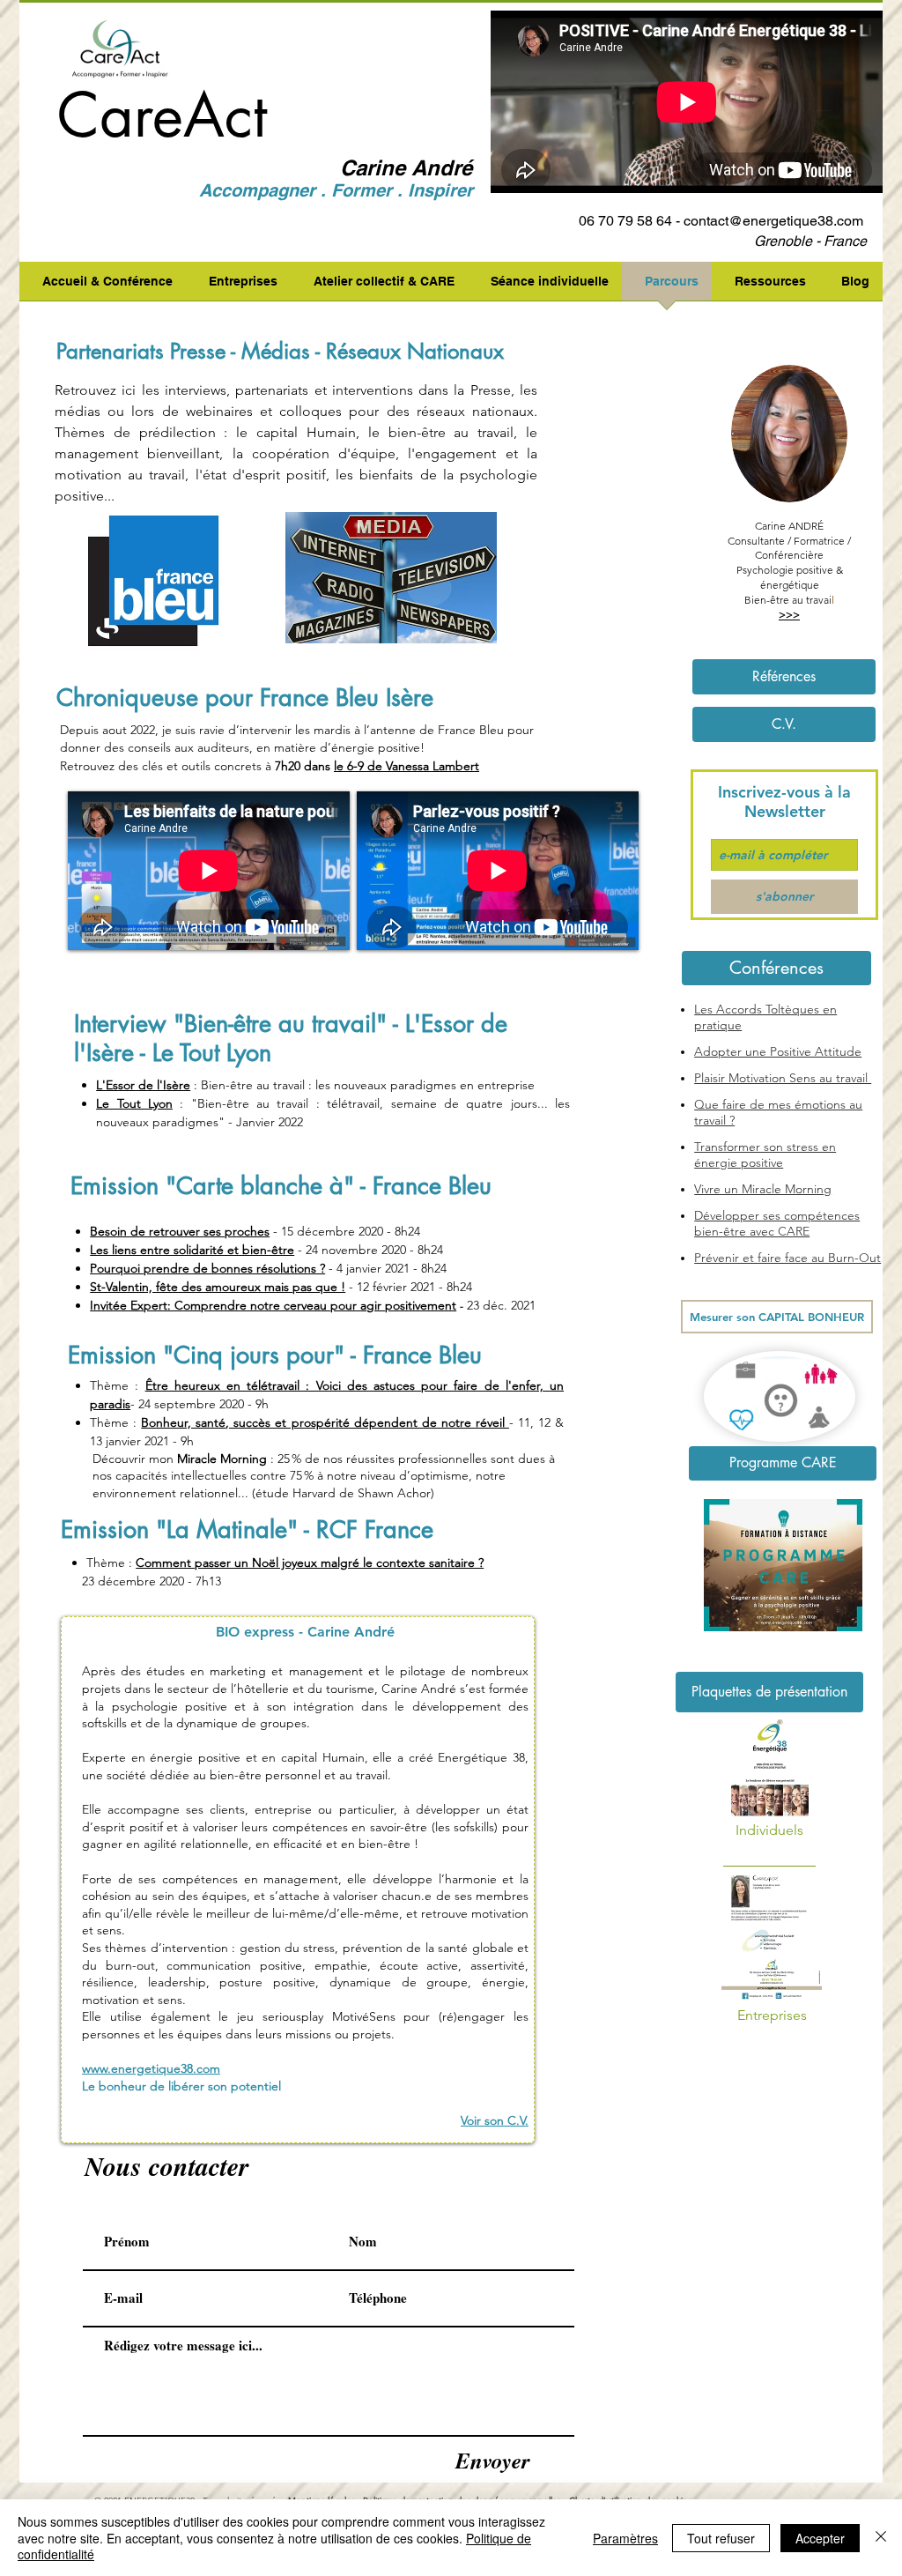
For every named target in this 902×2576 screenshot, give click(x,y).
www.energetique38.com (151, 2068)
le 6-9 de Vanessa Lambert (407, 766)
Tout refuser (721, 2538)
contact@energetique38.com (773, 221)
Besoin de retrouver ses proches (180, 1231)
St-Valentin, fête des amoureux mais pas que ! (218, 1287)
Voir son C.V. (495, 2120)
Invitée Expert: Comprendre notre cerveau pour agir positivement (273, 1305)
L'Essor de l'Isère (143, 1085)
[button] (776, 968)
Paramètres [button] (625, 2538)
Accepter (820, 2538)
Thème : (114, 1385)
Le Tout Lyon (134, 1103)
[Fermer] (881, 2538)
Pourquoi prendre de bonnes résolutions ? (207, 1268)
